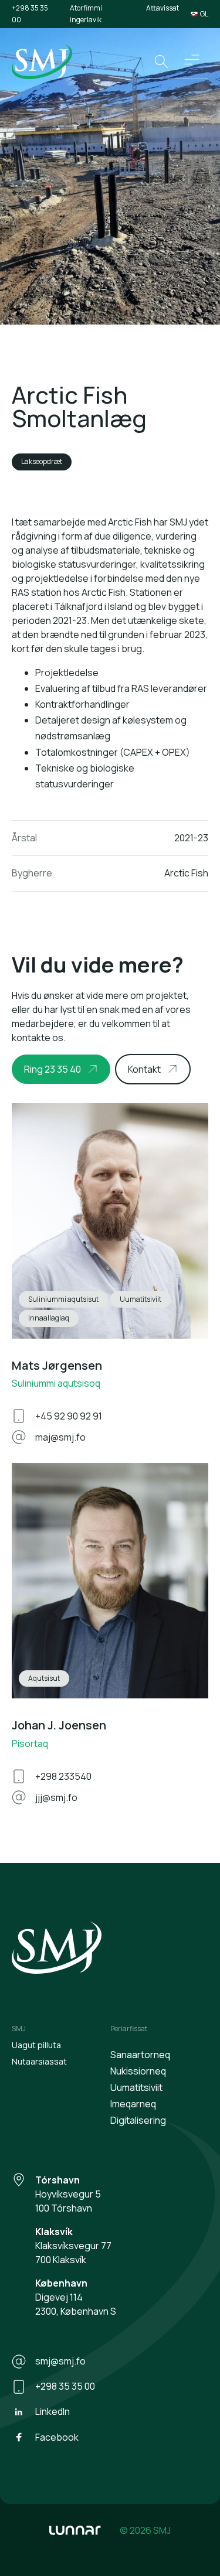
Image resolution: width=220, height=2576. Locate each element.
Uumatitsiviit (136, 2087)
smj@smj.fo (60, 2361)
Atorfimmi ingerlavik (86, 14)
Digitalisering (138, 2120)
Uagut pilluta (36, 2045)
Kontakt (144, 1069)
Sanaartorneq (140, 2055)
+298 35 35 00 (30, 14)
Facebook (57, 2437)
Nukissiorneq (138, 2071)
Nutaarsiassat (39, 2061)
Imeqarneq (133, 2104)
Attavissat (163, 8)
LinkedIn (53, 2411)
